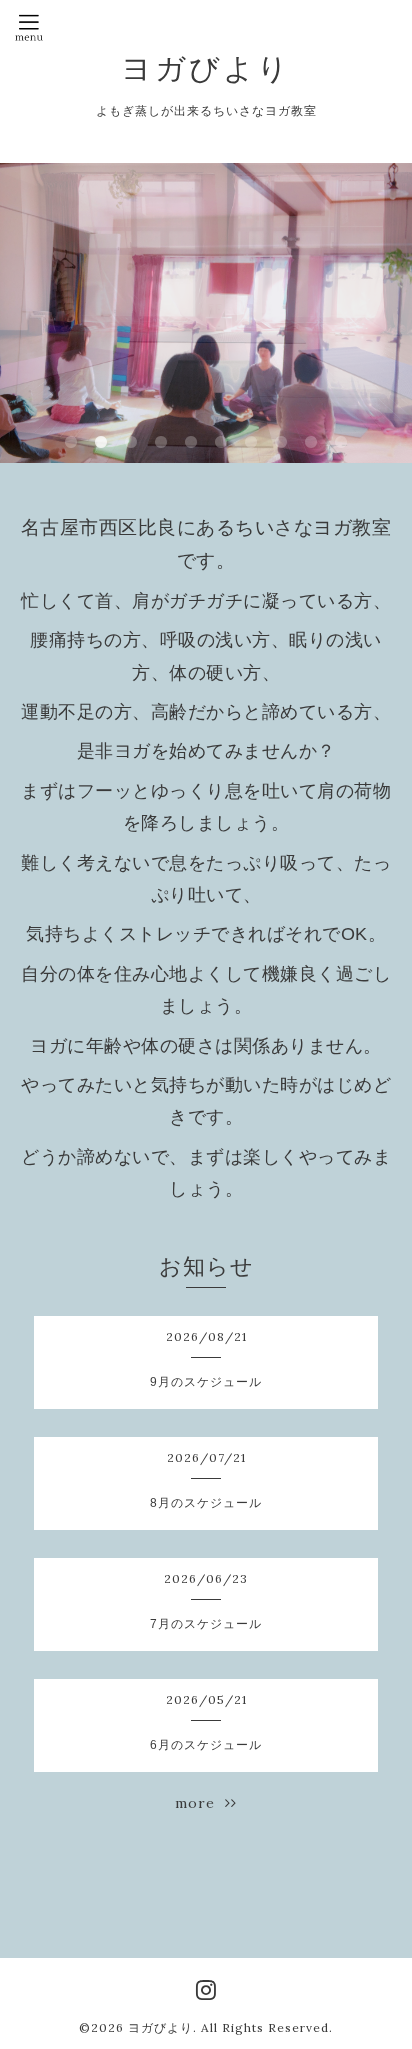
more (200, 1803)
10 (341, 443)
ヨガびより (206, 68)
